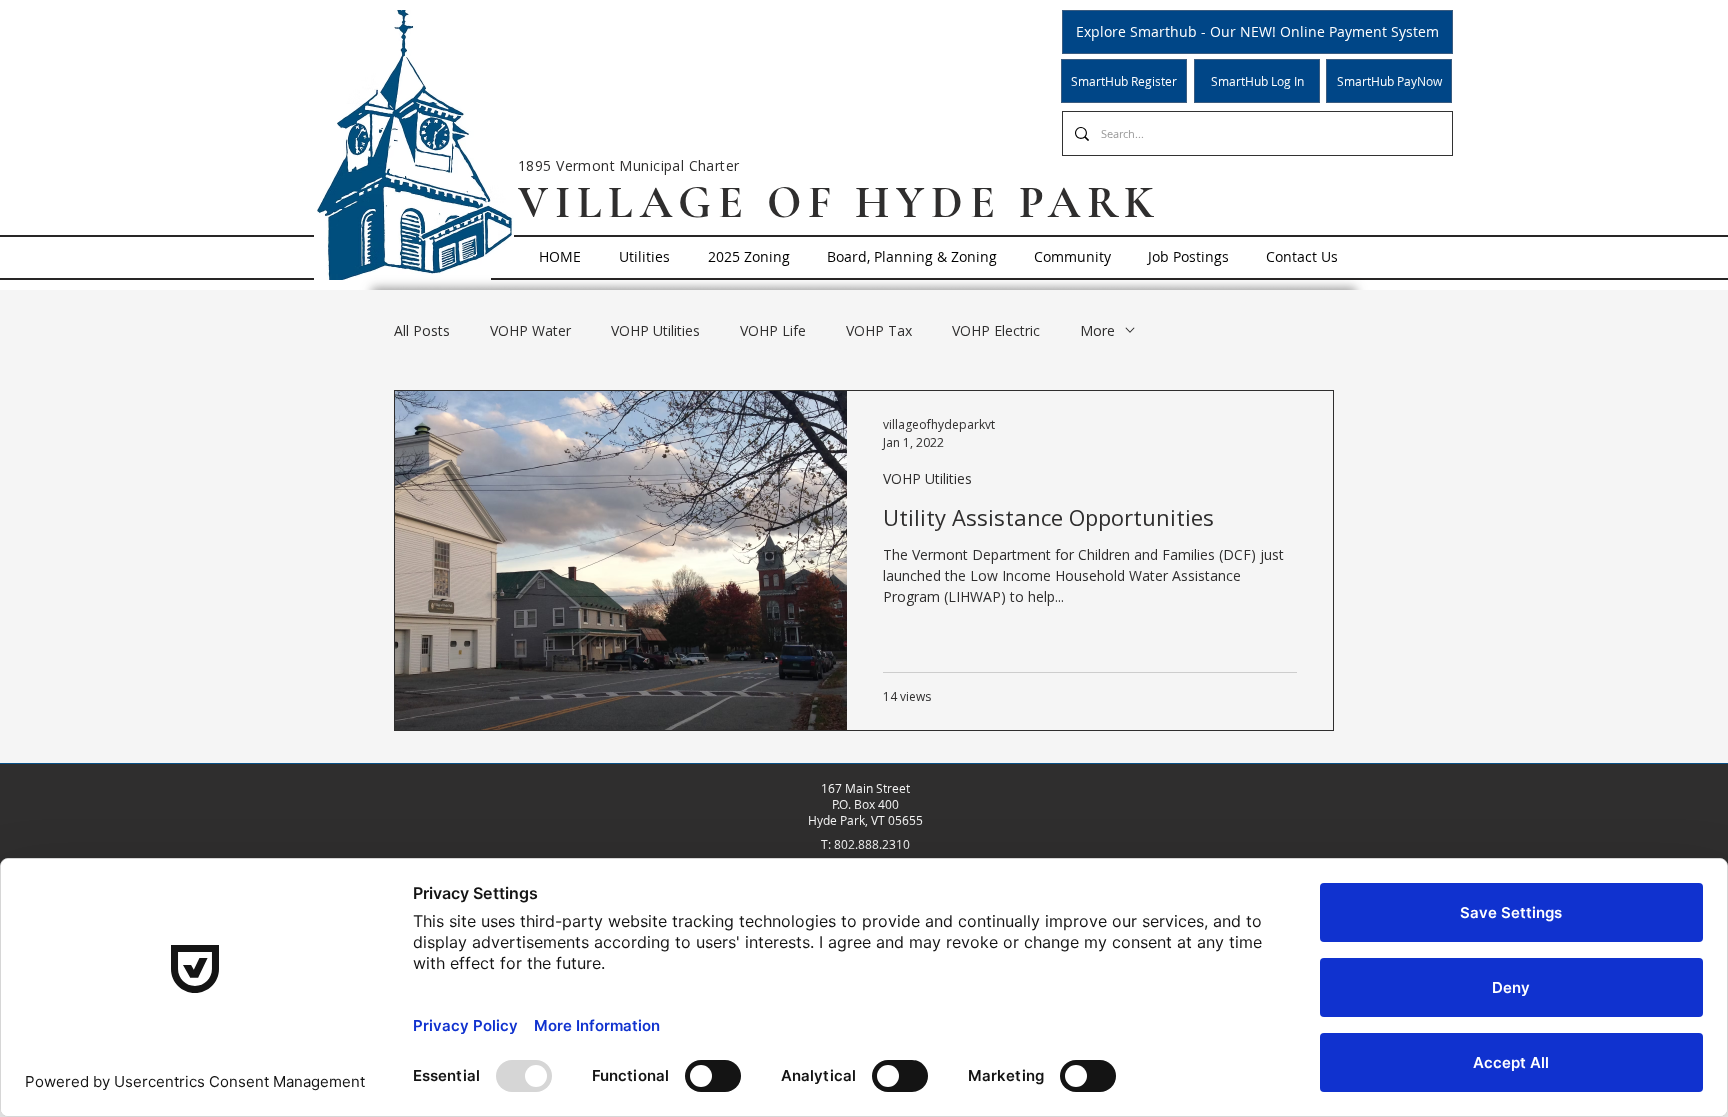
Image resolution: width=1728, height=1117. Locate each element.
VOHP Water (530, 330)
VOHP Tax (879, 330)
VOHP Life (773, 330)
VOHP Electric (996, 330)
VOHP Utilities (655, 330)
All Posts (422, 330)
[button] (644, 257)
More (1097, 330)
